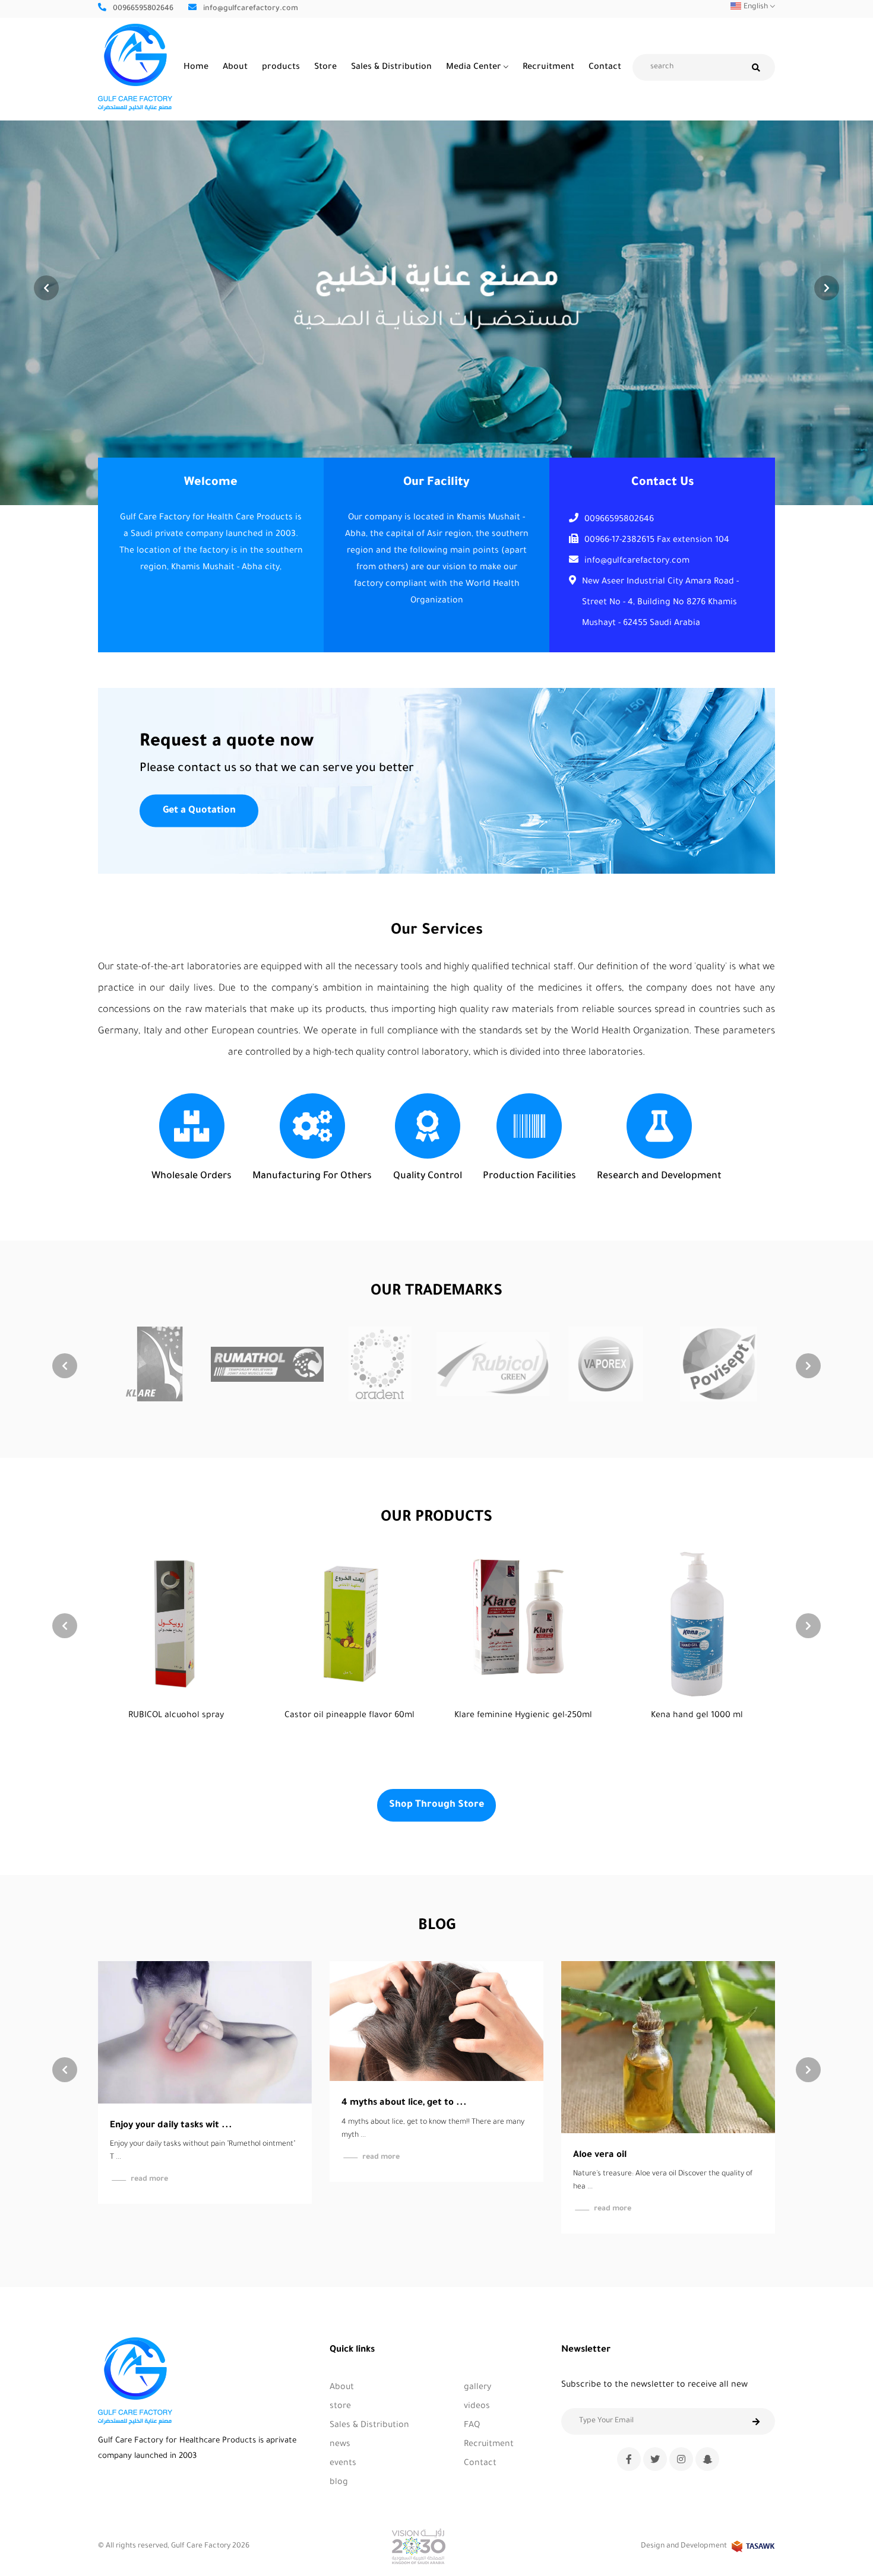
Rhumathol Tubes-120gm (697, 1716)
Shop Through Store (436, 1805)
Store (325, 68)
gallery (477, 2388)
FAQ (472, 2426)
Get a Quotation (199, 810)
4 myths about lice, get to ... (173, 2103)
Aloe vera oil (368, 2155)
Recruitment (548, 68)
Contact (605, 68)
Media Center (474, 68)
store (340, 2407)
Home (196, 68)
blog (339, 2483)
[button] (827, 288)
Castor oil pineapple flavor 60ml (176, 1716)
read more (149, 2158)
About (235, 68)
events (343, 2464)
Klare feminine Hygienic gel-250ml (350, 1716)
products (281, 68)
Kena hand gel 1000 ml (524, 1716)
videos (477, 2407)
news (340, 2445)
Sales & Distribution (391, 68)
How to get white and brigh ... (640, 2096)
